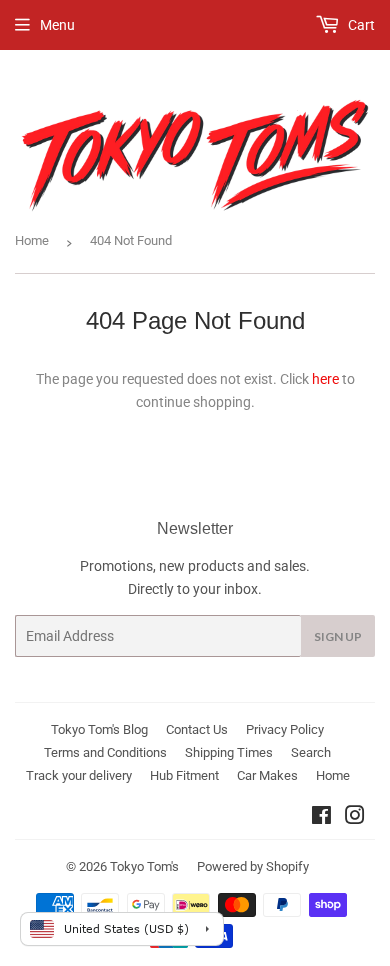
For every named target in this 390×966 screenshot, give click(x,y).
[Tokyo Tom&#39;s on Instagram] (355, 818)
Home (32, 240)
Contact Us (197, 729)
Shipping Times (229, 752)
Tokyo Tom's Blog (99, 729)
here (325, 379)
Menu (57, 25)
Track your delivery (79, 775)
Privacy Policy (285, 729)
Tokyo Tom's (144, 866)
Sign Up (338, 636)
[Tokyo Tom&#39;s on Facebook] (321, 818)
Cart (360, 25)
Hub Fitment (184, 775)
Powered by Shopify (253, 866)
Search (311, 752)
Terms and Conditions (105, 752)
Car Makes (267, 775)
